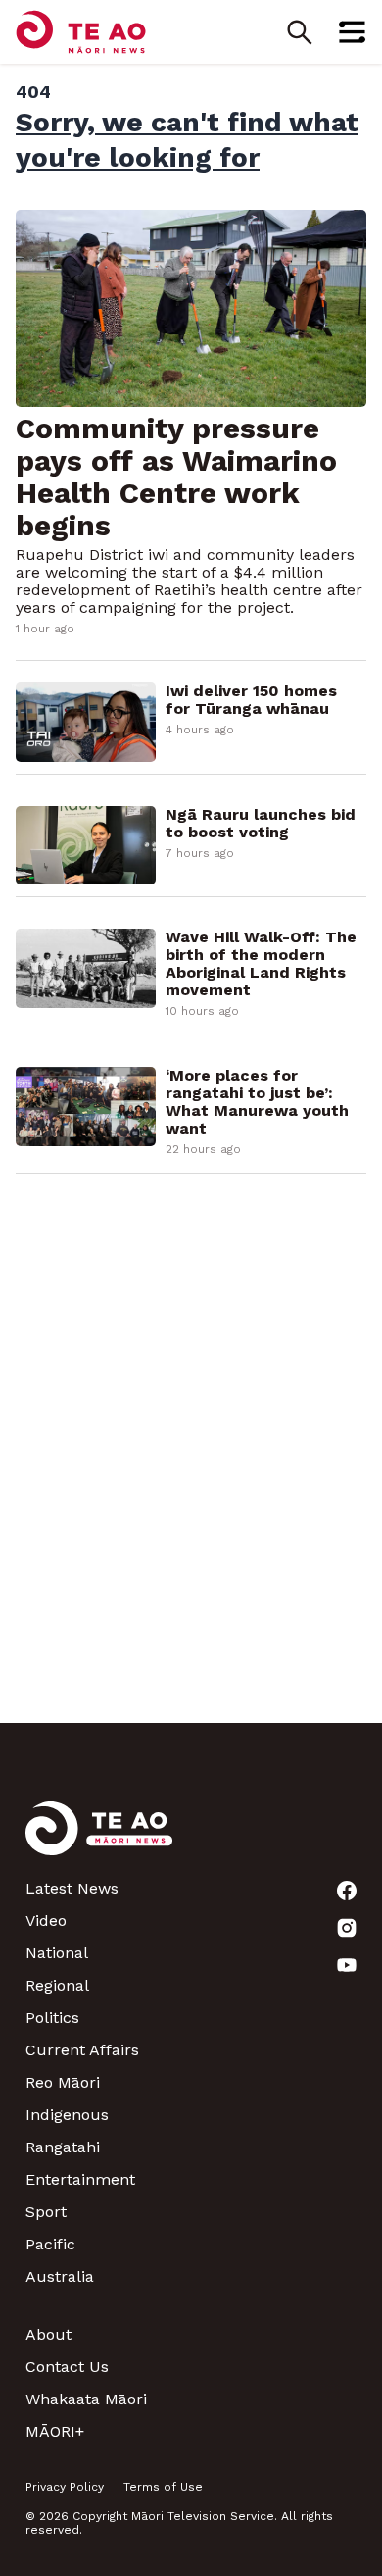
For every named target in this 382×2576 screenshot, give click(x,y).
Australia (60, 2276)
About (48, 2334)
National (57, 1953)
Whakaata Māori (86, 2399)
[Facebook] (347, 1891)
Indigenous (67, 2115)
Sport (46, 2212)
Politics (52, 2018)
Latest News (72, 1888)
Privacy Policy (65, 2487)
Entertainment (80, 2179)
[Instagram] (347, 1928)
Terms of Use (163, 2487)
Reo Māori (63, 2082)
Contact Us (67, 2367)
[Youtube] (347, 1965)
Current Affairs (82, 2050)
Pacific (50, 2244)
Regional (57, 1985)
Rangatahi (63, 2147)
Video (46, 1920)
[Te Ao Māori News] (99, 1840)
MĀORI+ (55, 2431)
